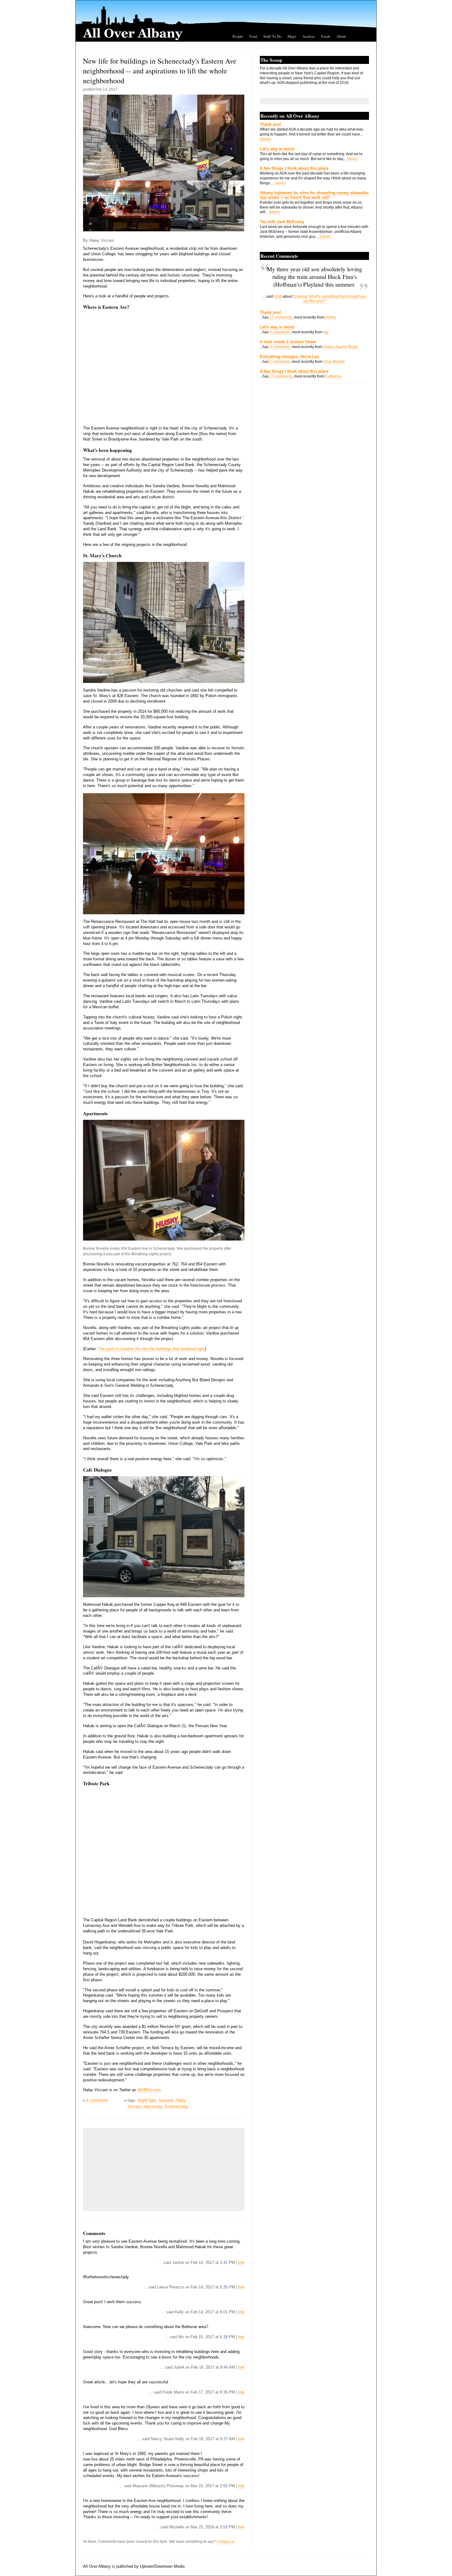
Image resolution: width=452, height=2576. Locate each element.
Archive (309, 36)
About (341, 36)
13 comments (281, 376)
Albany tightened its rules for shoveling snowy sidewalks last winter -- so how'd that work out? (314, 195)
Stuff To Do (272, 36)
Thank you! (270, 124)
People (238, 36)
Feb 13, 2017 (106, 89)
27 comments (281, 317)
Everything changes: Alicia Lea (289, 357)
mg (326, 332)
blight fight (147, 2100)
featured (166, 2100)
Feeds (326, 36)
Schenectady (176, 2106)
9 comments (97, 2100)
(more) (265, 139)
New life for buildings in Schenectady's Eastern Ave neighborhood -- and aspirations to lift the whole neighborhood (160, 71)
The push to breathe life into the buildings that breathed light (151, 1349)
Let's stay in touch (277, 149)
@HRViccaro (149, 2090)
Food (253, 36)
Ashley (331, 317)
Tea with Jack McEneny (282, 222)
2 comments (280, 362)
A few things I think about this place (294, 168)
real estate (153, 2106)
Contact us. (226, 2542)
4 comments (280, 332)
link (241, 2262)
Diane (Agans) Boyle (341, 347)
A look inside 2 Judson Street (288, 342)
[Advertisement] (132, 2170)
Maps (292, 36)
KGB (278, 296)
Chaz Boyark (334, 362)
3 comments (280, 347)
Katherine (333, 376)
